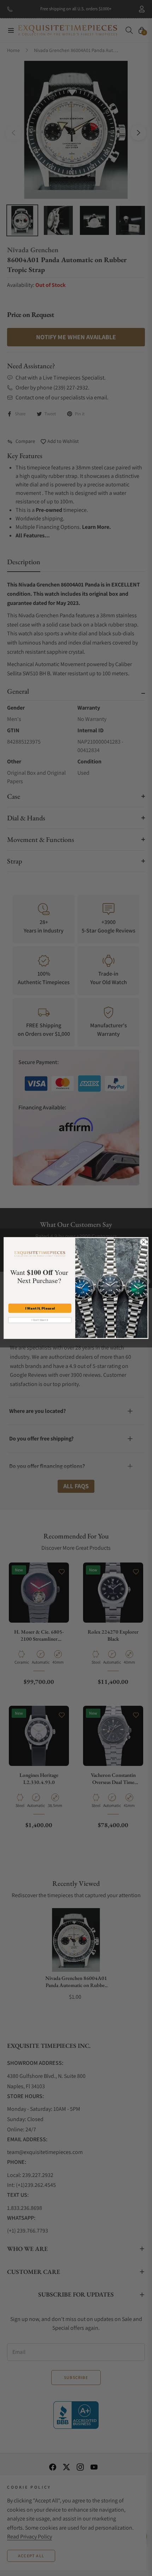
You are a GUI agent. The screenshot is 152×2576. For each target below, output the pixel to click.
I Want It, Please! (40, 1308)
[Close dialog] (144, 1242)
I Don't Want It (40, 1320)
